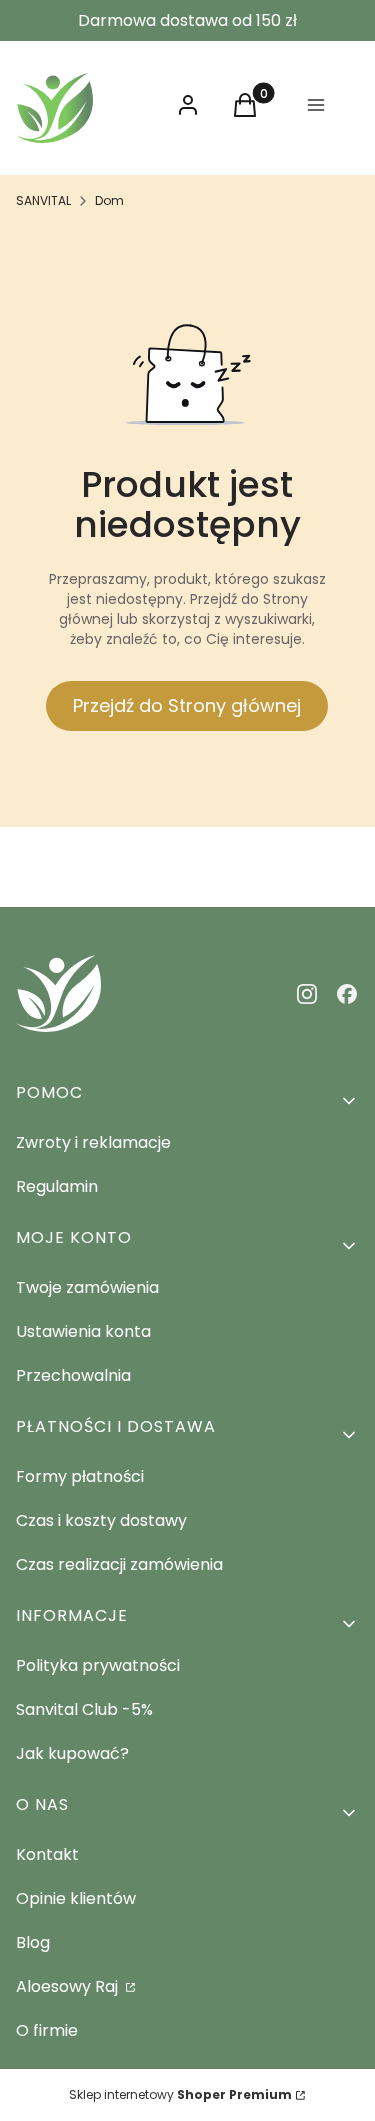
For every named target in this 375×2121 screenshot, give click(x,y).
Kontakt (47, 1854)
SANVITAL (43, 200)
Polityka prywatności (98, 1665)
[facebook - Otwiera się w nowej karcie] (347, 994)
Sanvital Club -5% (84, 1709)
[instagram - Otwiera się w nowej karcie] (307, 994)
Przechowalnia (73, 1375)
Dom (109, 200)
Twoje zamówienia (87, 1287)
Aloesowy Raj (69, 1986)
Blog (33, 1942)
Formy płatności (80, 1476)
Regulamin (57, 1186)
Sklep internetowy (180, 2094)
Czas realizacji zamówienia (119, 1564)
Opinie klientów (76, 1898)
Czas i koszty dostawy (101, 1520)
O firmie (47, 2030)
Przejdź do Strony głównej (187, 705)
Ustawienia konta (83, 1331)
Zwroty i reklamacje (93, 1142)
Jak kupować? (72, 1753)
